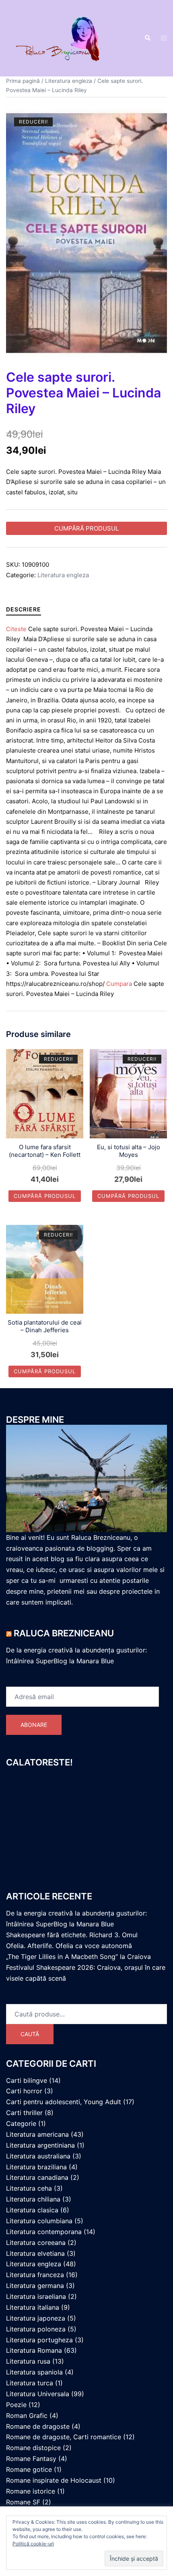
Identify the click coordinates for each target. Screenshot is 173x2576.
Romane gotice (29, 2469)
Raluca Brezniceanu (64, 1633)
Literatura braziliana (36, 2167)
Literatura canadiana (37, 2177)
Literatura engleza (69, 81)
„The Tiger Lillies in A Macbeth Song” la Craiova (78, 1957)
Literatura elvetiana (35, 2253)
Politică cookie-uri (33, 2544)
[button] (147, 38)
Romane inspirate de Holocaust (54, 2480)
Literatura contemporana (44, 2232)
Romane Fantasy (31, 2459)
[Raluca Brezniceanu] (69, 38)
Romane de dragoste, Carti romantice (64, 2437)
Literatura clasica (32, 2210)
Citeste (16, 629)
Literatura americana (37, 2134)
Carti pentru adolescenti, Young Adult (64, 2102)
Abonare (34, 1725)
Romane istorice (31, 2491)
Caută (30, 2034)
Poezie (16, 2405)
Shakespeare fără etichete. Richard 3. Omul (72, 1935)
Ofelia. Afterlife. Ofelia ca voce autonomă (69, 1946)
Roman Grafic (27, 2416)
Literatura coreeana (36, 2243)
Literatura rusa (28, 2361)
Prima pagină (23, 81)
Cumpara (119, 984)
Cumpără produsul (86, 528)
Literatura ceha (29, 2188)
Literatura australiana (38, 2156)
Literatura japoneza (36, 2318)
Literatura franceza (35, 2275)
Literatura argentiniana (40, 2145)
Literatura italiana (33, 2307)
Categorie (21, 2123)
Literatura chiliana (33, 2199)
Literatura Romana (34, 2350)
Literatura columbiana (39, 2221)
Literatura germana (35, 2286)
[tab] (24, 609)
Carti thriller (24, 2113)
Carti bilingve (27, 2080)
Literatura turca (30, 2383)
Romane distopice (33, 2448)
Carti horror (24, 2091)
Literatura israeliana (36, 2296)
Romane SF (23, 2502)
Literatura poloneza (36, 2329)
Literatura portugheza (39, 2340)
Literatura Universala (38, 2394)
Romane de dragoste (38, 2426)
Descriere (24, 609)
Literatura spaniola (34, 2372)
